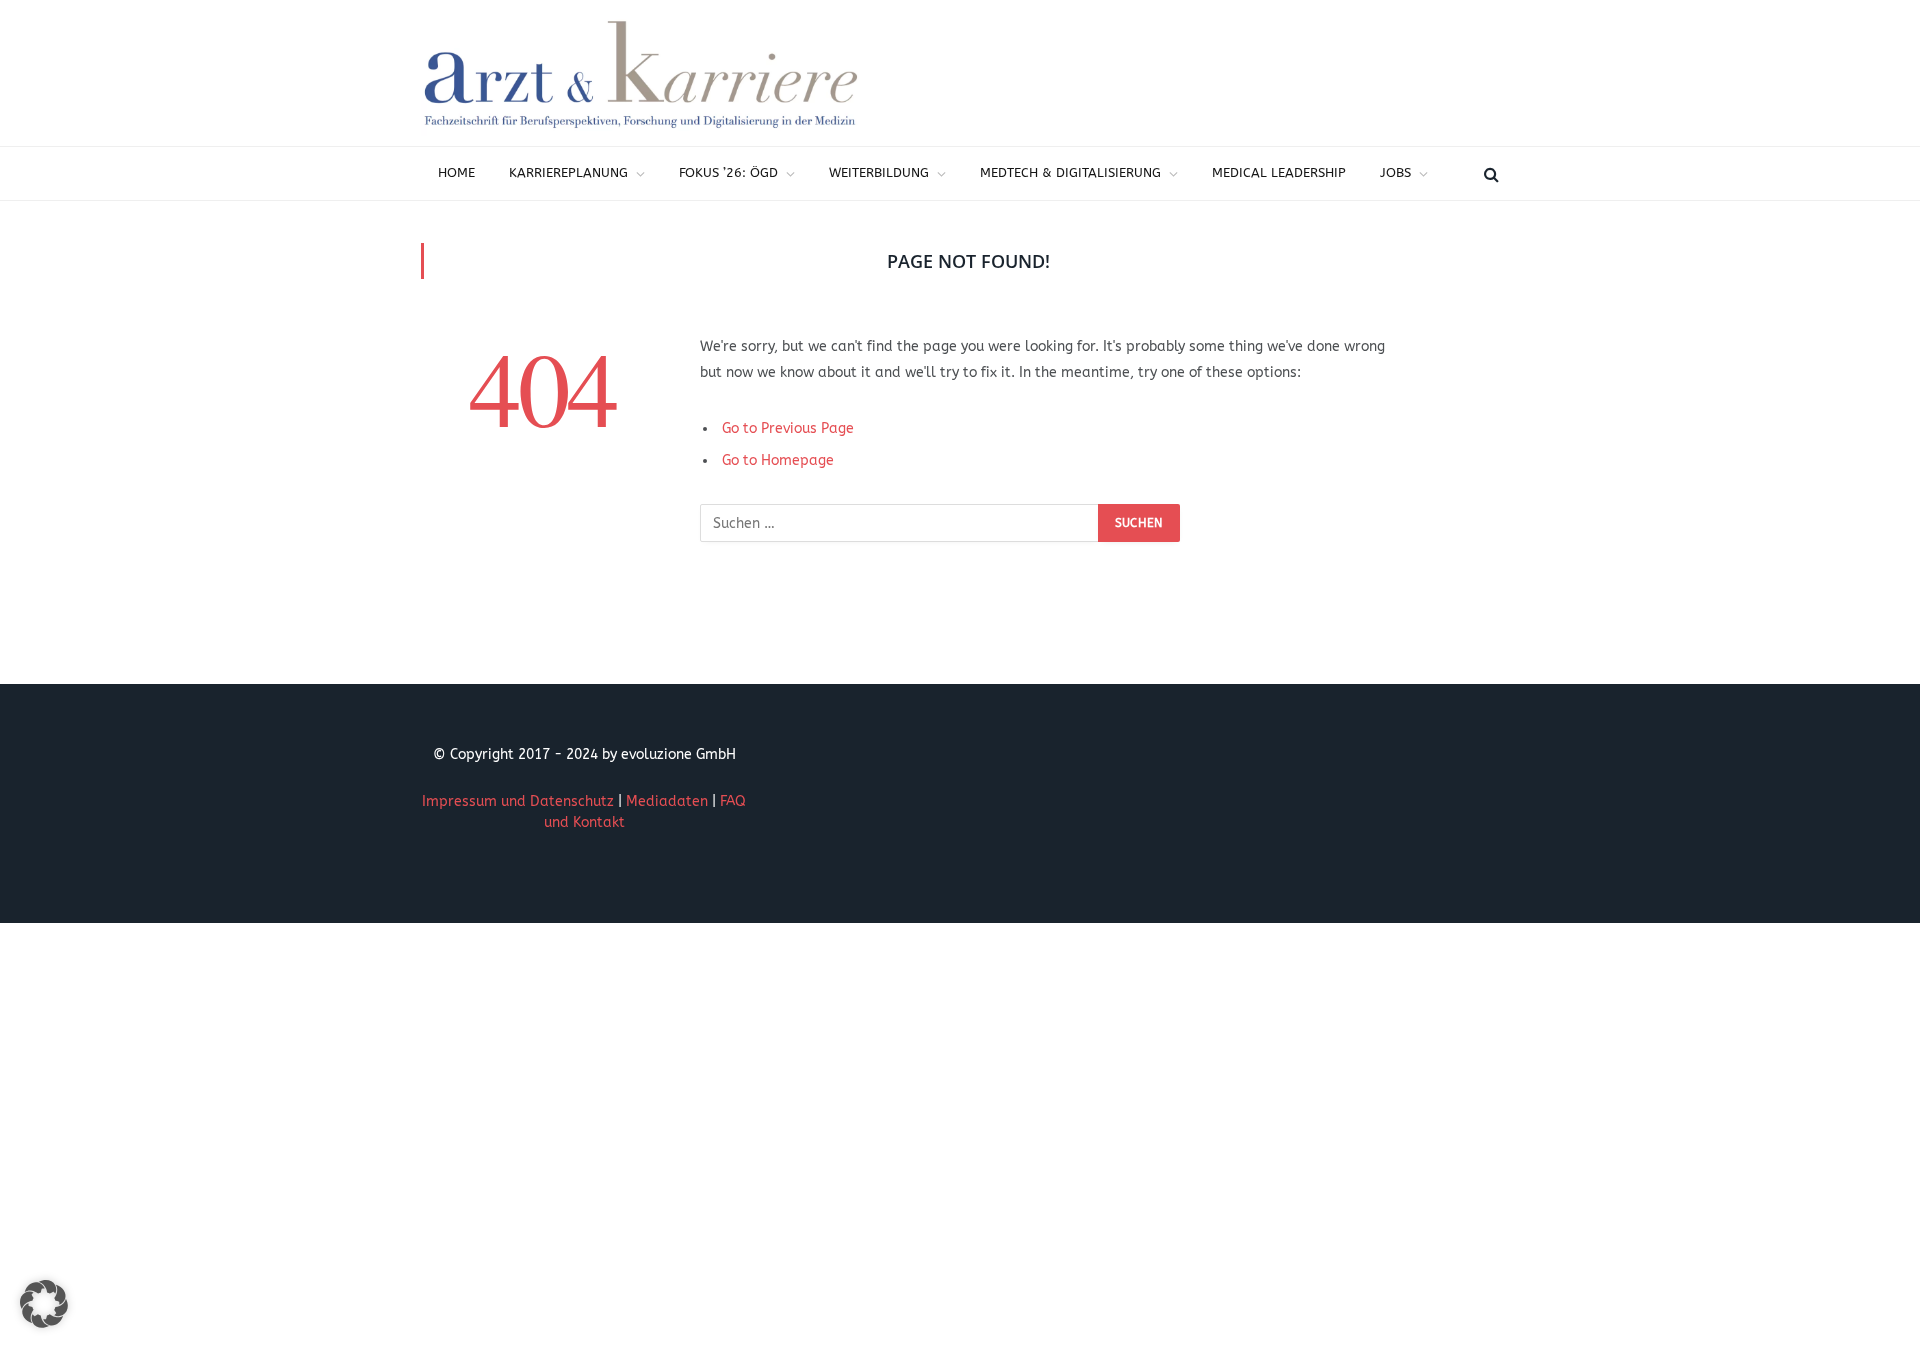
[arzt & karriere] (641, 73)
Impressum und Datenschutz (518, 801)
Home (456, 172)
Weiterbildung (879, 172)
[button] (44, 1304)
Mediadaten (667, 801)
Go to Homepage (778, 460)
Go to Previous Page (788, 428)
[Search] (1489, 173)
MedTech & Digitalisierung (1070, 172)
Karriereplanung (568, 172)
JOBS (1395, 172)
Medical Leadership (1279, 172)
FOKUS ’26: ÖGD (728, 172)
